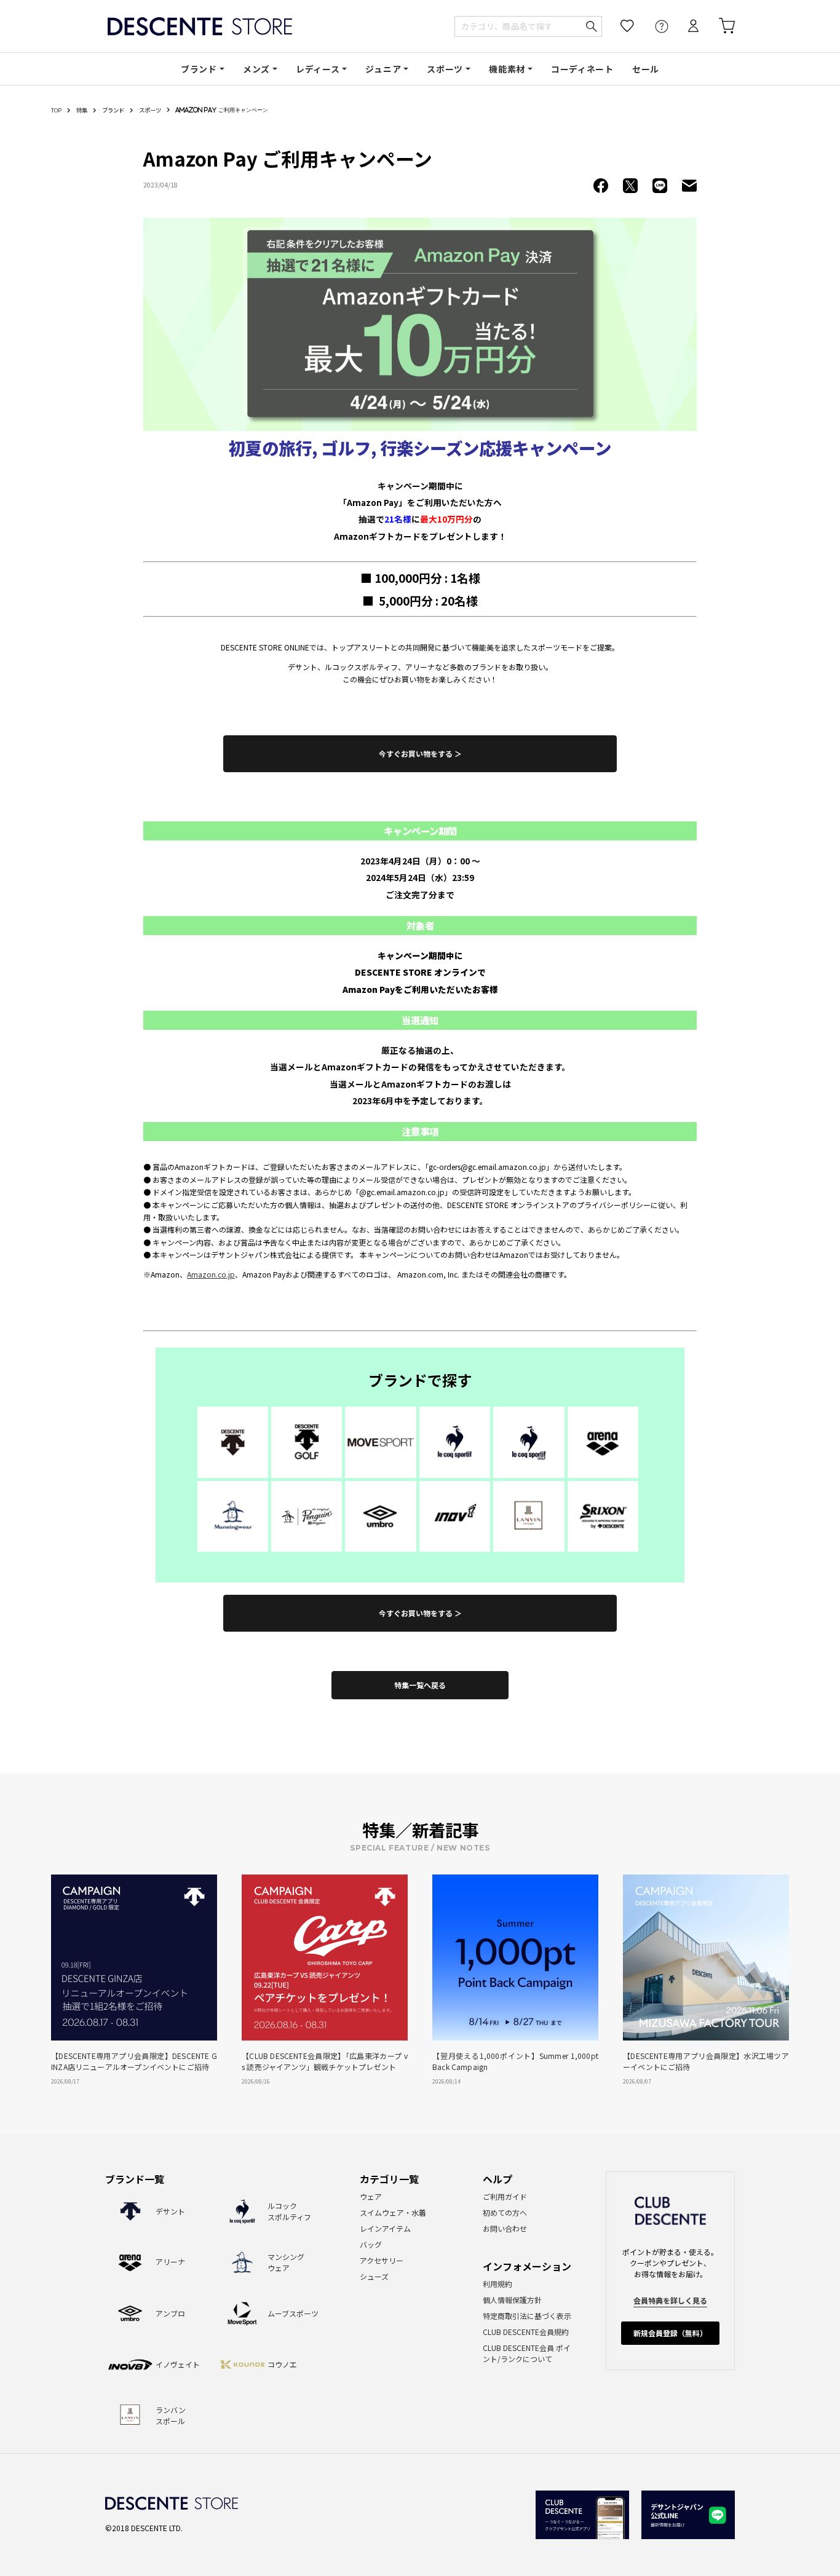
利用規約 (497, 2284)
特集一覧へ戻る (420, 1685)
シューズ (374, 2276)
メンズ (256, 69)
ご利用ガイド (505, 2196)
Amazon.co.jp (211, 1274)
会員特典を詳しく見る (670, 2300)
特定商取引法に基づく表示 (527, 2316)
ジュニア (383, 69)
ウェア (371, 2196)
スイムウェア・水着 (393, 2212)
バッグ (371, 2244)
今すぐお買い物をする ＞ (420, 753)
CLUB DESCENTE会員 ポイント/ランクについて (527, 2353)
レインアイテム (385, 2228)
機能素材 (507, 69)
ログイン (685, 26)
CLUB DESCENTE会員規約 (526, 2332)
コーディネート (582, 69)
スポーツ (445, 69)
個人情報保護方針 (512, 2300)
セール (646, 69)
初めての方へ (505, 2212)
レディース (318, 69)
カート (718, 26)
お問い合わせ (505, 2228)
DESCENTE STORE (200, 26)
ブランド (199, 69)
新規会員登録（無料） (670, 2333)
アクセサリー (382, 2260)
